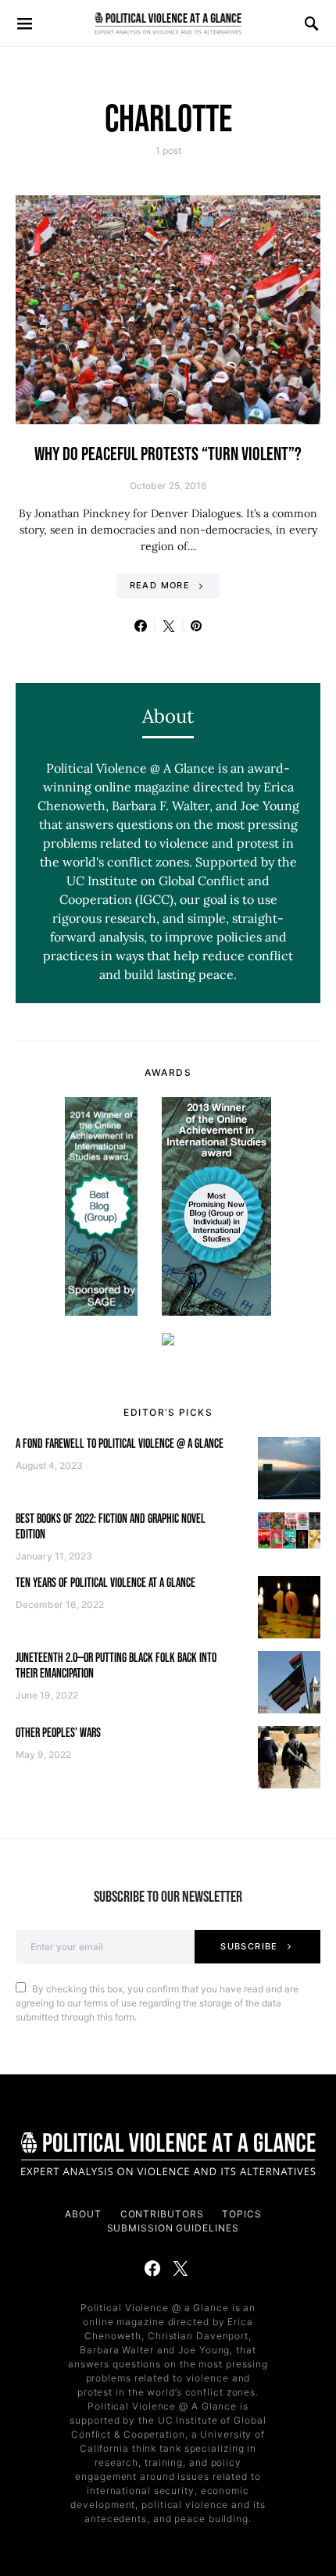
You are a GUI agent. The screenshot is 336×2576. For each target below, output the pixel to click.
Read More (160, 585)
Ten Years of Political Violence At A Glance (105, 1583)
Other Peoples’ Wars (58, 1733)
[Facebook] (152, 2268)
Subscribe (249, 1946)
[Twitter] (181, 2268)
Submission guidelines (173, 2228)
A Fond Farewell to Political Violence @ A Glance (120, 1444)
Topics (241, 2214)
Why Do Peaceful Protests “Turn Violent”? (168, 454)
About (83, 2214)
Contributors (162, 2214)
